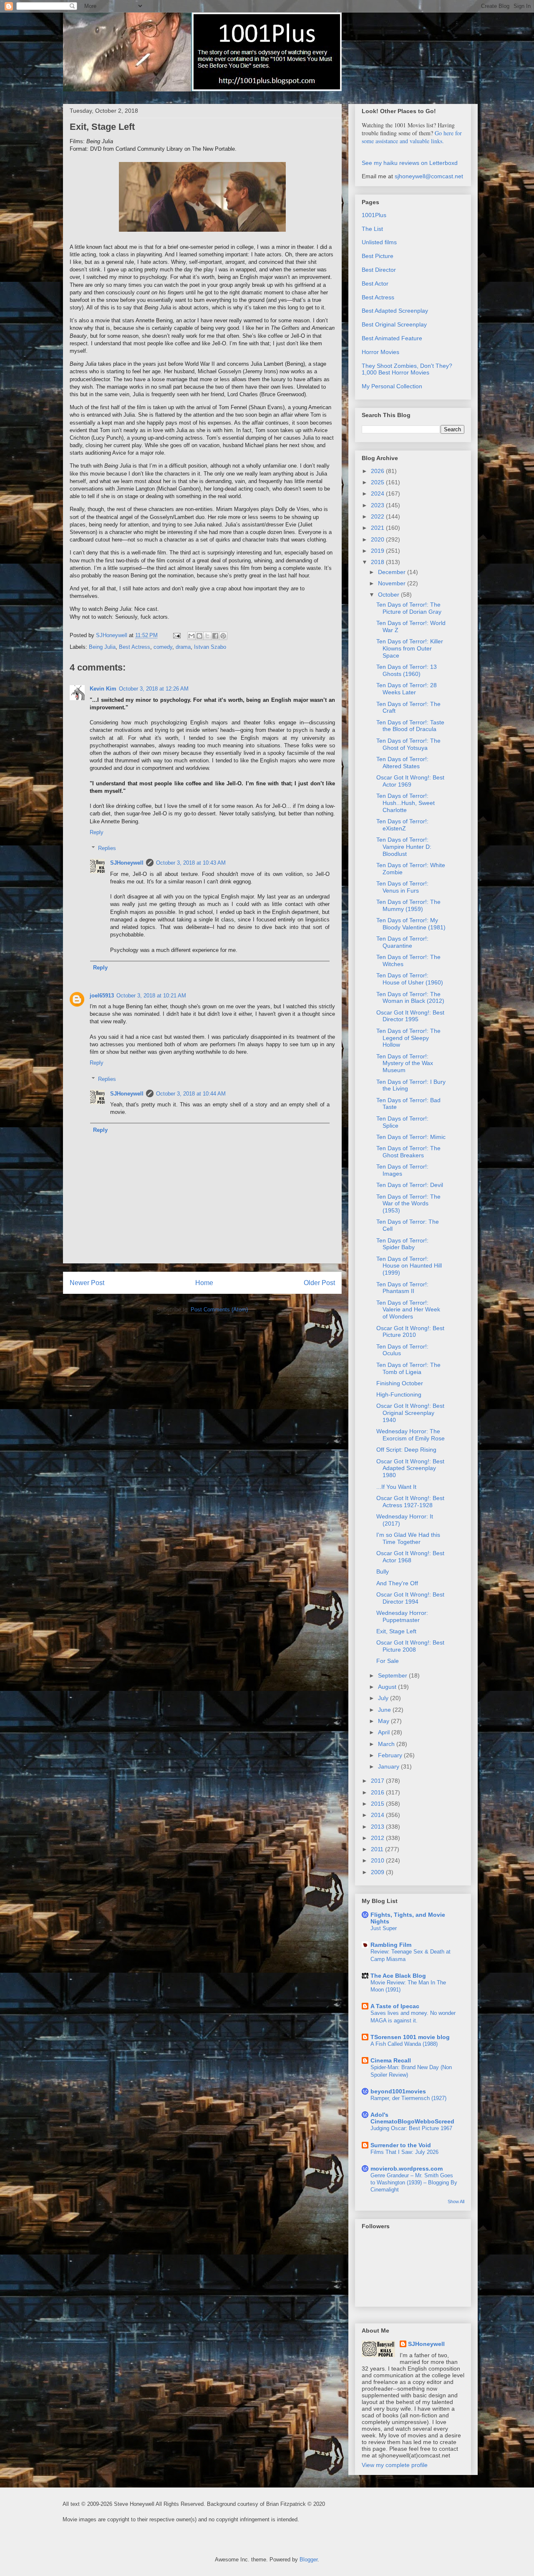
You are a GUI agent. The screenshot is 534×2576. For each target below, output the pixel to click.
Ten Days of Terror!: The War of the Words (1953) (408, 1204)
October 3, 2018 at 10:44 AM (191, 1094)
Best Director (379, 270)
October (389, 595)
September (393, 1675)
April (385, 1732)
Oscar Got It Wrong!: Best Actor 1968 (410, 1557)
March (387, 1744)
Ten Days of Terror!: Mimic (411, 1137)
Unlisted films (379, 242)
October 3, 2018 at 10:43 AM (191, 863)
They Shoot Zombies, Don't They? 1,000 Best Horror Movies (407, 369)
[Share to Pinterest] (223, 636)
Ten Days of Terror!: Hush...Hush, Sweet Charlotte (406, 803)
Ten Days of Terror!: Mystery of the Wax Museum (405, 1063)
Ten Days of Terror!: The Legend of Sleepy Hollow (408, 1038)
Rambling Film (391, 1945)
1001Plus (374, 215)
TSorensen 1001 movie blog (410, 2037)
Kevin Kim (103, 689)
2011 (378, 1849)
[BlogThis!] (199, 636)
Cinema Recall (391, 2060)
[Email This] (191, 636)
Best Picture (378, 256)
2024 (378, 493)
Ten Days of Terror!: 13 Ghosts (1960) (407, 670)
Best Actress (135, 647)
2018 (378, 562)
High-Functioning (399, 1394)
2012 (378, 1838)
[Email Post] (176, 635)
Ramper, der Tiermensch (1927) (408, 2098)
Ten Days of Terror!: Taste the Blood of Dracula (410, 726)
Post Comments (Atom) (219, 1310)
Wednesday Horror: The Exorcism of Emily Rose (411, 1435)
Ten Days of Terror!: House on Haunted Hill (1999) (409, 1266)
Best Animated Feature (392, 338)
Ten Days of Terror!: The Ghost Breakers (408, 1152)
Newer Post (87, 1283)
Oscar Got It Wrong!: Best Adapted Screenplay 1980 (410, 1468)
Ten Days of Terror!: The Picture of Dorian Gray (409, 608)
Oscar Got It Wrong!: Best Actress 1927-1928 (410, 1502)
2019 (378, 551)
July (384, 1698)
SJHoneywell (127, 863)
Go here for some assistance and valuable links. (412, 137)
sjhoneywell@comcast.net (429, 176)
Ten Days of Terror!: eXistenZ (402, 825)
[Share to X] (207, 636)
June (385, 1710)
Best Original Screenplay (394, 324)
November (393, 583)
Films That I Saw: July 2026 (404, 2152)
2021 (378, 528)
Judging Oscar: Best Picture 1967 (411, 2128)
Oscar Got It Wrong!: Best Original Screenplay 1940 (410, 1413)
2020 (378, 539)
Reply (97, 832)
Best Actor (375, 283)
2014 (378, 1815)
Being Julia (102, 647)
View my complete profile (395, 2465)
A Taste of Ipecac (395, 2006)
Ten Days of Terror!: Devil (410, 1185)
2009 (378, 1872)
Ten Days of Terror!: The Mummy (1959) (408, 905)
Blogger (309, 2560)
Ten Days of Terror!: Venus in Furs (402, 887)
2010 (378, 1860)
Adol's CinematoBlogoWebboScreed (412, 2118)
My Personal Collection (392, 386)
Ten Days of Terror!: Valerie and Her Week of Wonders (408, 1310)
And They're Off (397, 1583)
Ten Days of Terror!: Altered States (402, 763)
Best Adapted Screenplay (395, 311)
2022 (378, 516)
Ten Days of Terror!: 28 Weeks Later (407, 689)
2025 (378, 482)
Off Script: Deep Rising (406, 1450)
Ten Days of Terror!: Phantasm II (402, 1288)
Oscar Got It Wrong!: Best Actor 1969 (410, 781)
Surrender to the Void (401, 2145)
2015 (378, 1804)
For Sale (388, 1661)
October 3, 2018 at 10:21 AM (151, 996)
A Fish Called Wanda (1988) (404, 2044)
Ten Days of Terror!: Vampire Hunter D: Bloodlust (404, 847)
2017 (378, 1781)
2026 (378, 471)
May (384, 1721)
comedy (163, 647)
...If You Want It (396, 1487)
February (391, 1755)
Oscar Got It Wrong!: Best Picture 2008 (410, 1646)
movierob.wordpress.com (407, 2169)
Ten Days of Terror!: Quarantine (402, 942)
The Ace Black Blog (398, 1976)
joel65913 (102, 996)
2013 (378, 1827)
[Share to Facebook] (215, 636)
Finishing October (400, 1383)
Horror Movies (380, 352)
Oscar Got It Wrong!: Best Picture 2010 (410, 1332)
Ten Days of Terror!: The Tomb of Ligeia (408, 1368)
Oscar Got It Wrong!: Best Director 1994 (410, 1598)
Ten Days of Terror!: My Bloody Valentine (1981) (411, 924)
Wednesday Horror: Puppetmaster (402, 1616)
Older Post (319, 1283)
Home (204, 1283)
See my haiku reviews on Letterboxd (410, 163)
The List (372, 229)
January (389, 1766)
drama (183, 647)
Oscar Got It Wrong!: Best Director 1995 (410, 1016)
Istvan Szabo (210, 647)
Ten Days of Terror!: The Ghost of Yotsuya (408, 744)
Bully (383, 1571)
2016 (378, 1792)
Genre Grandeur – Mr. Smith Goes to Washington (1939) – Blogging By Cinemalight (414, 2183)
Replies (107, 848)
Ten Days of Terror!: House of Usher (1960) (410, 979)
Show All (456, 2201)
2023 (378, 505)
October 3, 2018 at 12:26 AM (154, 689)
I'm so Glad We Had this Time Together (408, 1538)
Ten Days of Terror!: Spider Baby (402, 1244)
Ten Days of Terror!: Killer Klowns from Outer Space (410, 648)
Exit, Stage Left (396, 1631)
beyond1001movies (398, 2091)
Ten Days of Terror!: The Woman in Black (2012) (410, 998)
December (393, 572)
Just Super (384, 1928)
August (388, 1687)
